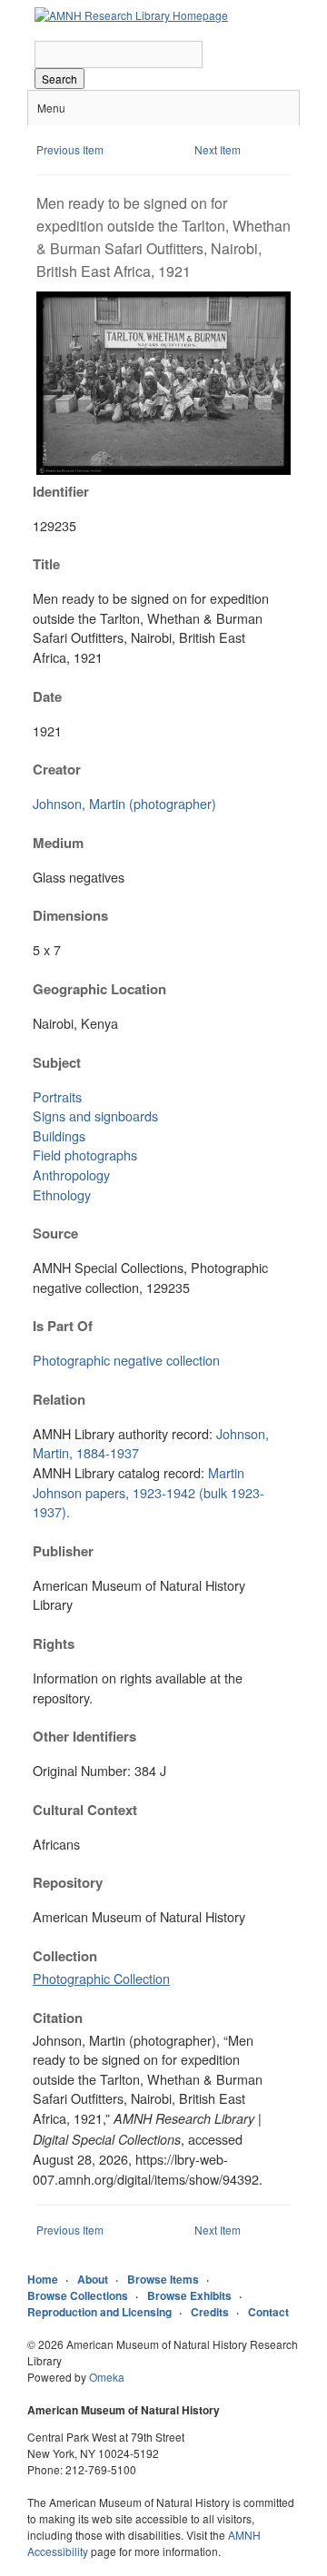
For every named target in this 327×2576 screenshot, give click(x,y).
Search (59, 79)
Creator (57, 769)
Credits (210, 2312)
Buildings (59, 1135)
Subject (57, 1062)
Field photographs (85, 1155)
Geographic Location (99, 989)
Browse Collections (78, 2295)
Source (55, 1233)
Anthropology (71, 1174)
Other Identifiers (84, 1736)
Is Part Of (63, 1326)
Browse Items (163, 2279)
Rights (54, 1643)
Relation (59, 1399)
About (93, 2279)
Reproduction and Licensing (99, 2312)
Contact (268, 2312)
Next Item (218, 149)
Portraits (57, 1096)
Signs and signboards (95, 1115)
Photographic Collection (101, 1978)
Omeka (107, 2377)
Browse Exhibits (189, 2295)
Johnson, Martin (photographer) (124, 803)
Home (43, 2279)
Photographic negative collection (126, 1360)
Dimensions (70, 915)
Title (46, 564)
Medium (58, 843)
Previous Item (70, 149)
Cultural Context (85, 1810)
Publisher (63, 1551)
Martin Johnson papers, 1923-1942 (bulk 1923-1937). (149, 1492)
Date (47, 696)
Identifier (61, 491)
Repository (68, 1882)
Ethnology (62, 1194)
